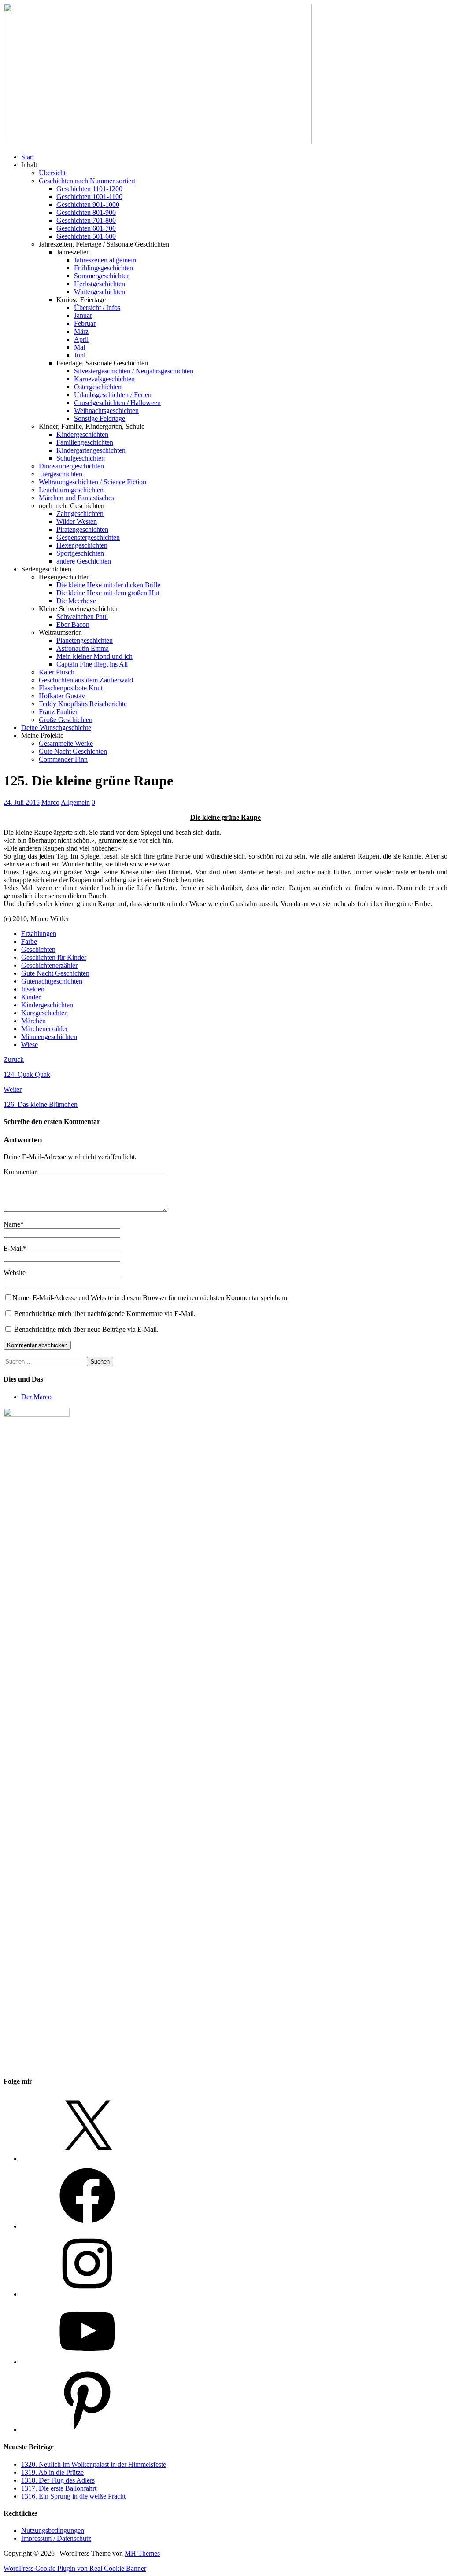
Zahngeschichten (80, 514)
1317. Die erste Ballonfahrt (59, 2488)
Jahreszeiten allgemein (105, 260)
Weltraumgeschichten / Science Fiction (92, 482)
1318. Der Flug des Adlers (58, 2480)
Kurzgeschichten (44, 1013)
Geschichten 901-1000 (88, 205)
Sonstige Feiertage (100, 418)
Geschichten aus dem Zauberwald (86, 680)
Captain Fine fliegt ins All (92, 664)
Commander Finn (63, 759)
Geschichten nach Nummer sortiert (87, 181)
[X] (87, 2158)
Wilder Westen (77, 521)
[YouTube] (87, 2362)
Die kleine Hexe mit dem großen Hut (108, 593)
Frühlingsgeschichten (104, 268)
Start (28, 157)
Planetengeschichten (85, 640)
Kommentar (20, 1172)
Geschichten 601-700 (86, 228)
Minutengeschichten (49, 1037)
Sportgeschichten (80, 553)
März (81, 331)
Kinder (31, 997)
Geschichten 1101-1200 (89, 189)
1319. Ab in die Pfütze (52, 2472)
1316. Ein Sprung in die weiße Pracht (73, 2496)
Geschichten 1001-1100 (89, 197)
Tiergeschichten (61, 474)
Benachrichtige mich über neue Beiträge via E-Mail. (86, 1329)
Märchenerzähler (44, 1029)
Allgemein (75, 802)
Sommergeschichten (102, 276)
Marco (50, 802)
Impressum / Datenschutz (56, 2538)
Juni (80, 355)
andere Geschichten (84, 561)
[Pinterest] (87, 2430)
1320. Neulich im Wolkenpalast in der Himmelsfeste (94, 2464)
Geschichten (38, 949)
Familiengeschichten (85, 442)
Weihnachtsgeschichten (106, 411)
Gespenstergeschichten (88, 537)
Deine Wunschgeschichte (56, 728)
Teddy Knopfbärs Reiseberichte (83, 704)
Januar (83, 315)
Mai (79, 347)
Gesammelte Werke (66, 743)
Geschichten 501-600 (86, 236)
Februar (85, 323)
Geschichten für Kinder (54, 957)
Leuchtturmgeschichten (71, 490)
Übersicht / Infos (97, 308)
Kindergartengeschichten (91, 450)
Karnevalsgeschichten (104, 379)
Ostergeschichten (98, 387)
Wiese (30, 1045)
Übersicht (52, 173)
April (81, 339)
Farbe (29, 942)
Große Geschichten (66, 720)
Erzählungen (39, 934)
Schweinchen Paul (82, 617)
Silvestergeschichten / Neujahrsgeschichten (134, 371)
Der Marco (36, 1397)
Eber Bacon (73, 625)
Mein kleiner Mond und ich (94, 656)
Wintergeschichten (100, 292)
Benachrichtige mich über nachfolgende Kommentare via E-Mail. (105, 1314)
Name (12, 1224)
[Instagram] (87, 2294)
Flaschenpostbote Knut (71, 688)
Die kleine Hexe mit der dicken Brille (108, 585)
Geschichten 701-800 (86, 220)
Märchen (33, 1021)
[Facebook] (87, 2226)
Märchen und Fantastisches (76, 498)
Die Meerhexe (76, 601)
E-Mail (13, 1248)
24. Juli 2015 (22, 802)
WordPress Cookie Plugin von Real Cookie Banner (75, 2568)
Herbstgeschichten (100, 284)
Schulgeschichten (81, 458)
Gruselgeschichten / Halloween (117, 403)
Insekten (33, 989)
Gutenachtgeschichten (52, 981)
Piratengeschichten (82, 529)
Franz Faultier (58, 712)
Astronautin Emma (83, 648)
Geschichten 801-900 (86, 212)
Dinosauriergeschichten (71, 466)
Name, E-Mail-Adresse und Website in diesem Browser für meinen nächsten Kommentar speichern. (151, 1298)
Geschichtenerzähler (49, 965)
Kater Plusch (57, 672)
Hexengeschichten (82, 545)
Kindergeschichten (82, 434)
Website (15, 1273)
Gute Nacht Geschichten (73, 751)
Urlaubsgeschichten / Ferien (113, 395)
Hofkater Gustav (62, 696)
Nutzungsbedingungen (53, 2530)
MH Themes (142, 2553)
